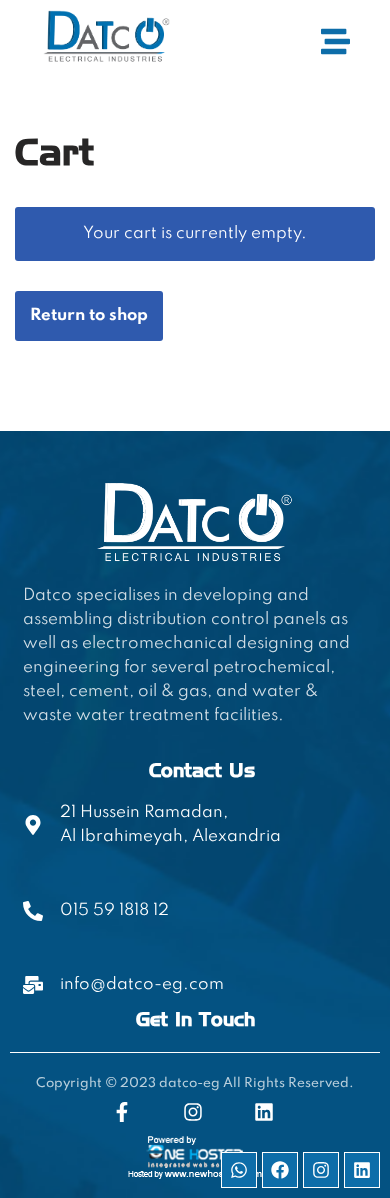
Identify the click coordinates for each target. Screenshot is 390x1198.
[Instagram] (321, 1170)
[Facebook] (280, 1170)
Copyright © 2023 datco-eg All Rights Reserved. (195, 1083)
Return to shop (89, 315)
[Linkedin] (362, 1170)
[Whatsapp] (239, 1170)
